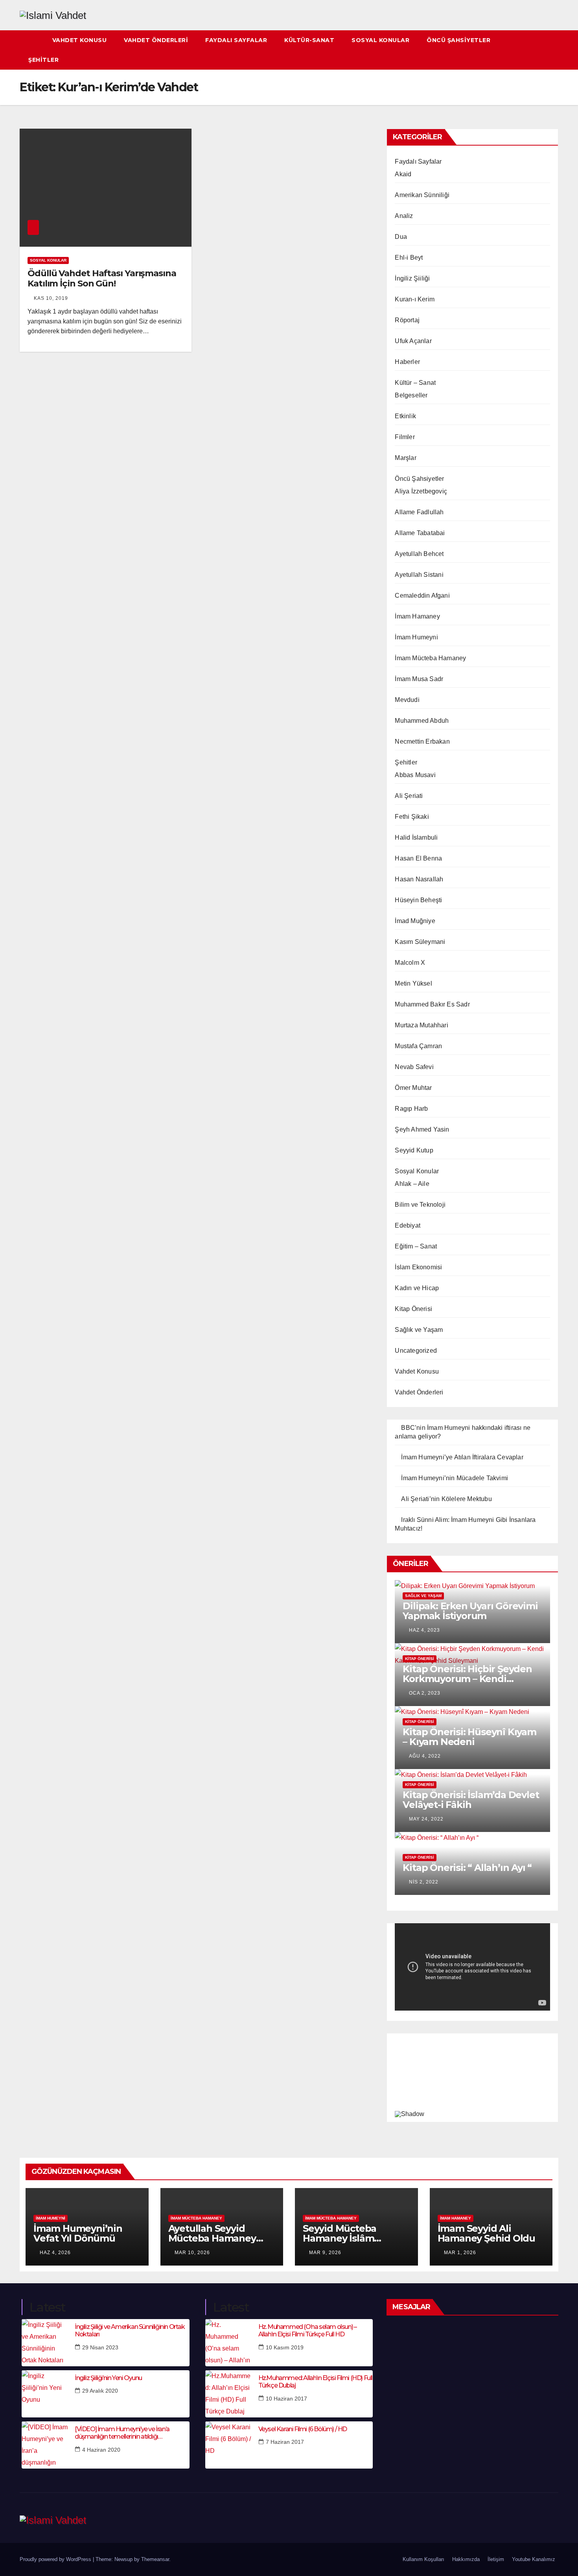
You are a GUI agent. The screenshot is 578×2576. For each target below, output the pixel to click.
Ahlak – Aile (412, 1184)
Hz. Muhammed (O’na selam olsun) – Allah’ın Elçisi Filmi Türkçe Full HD (307, 2330)
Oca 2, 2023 (425, 1693)
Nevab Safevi (414, 1067)
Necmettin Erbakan (422, 741)
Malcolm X (410, 963)
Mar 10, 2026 (192, 2253)
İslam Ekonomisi (418, 1267)
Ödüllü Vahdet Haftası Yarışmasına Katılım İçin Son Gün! (102, 278)
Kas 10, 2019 (51, 298)
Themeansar (155, 2559)
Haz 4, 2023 (424, 1630)
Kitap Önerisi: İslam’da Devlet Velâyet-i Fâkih (471, 1800)
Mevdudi (407, 700)
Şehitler (43, 60)
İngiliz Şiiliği (412, 278)
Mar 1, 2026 (460, 2253)
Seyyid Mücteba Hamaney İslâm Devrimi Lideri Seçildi (352, 2238)
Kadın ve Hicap (417, 1288)
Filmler (405, 437)
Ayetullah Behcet (419, 554)
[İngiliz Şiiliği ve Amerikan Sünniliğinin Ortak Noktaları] (45, 2343)
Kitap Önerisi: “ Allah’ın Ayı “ (467, 1868)
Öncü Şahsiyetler (458, 40)
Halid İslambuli (416, 837)
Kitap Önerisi (413, 1309)
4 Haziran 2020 (101, 2450)
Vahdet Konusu (80, 40)
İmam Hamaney (417, 616)
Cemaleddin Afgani (422, 596)
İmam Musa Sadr (419, 679)
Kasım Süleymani (420, 942)
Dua (401, 237)
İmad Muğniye (415, 921)
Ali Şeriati (409, 796)
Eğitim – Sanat (416, 1246)
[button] (553, 50)
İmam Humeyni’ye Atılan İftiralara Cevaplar (462, 1457)
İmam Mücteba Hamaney (430, 658)
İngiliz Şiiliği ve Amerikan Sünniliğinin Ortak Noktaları (130, 2330)
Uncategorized (416, 1351)
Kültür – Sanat (415, 383)
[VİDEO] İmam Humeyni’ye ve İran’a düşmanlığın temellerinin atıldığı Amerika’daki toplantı (122, 2433)
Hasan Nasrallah (419, 879)
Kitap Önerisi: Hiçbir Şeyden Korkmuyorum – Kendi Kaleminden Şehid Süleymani (471, 1679)
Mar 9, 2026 (325, 2253)
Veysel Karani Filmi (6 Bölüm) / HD (303, 2429)
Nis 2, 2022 (424, 1882)
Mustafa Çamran (418, 1046)
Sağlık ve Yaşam (419, 1330)
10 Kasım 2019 (285, 2347)
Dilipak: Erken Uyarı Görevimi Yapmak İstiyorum (470, 1611)
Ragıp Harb (411, 1109)
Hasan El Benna (418, 858)
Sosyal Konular (380, 40)
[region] (472, 2076)
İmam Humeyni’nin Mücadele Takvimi (455, 1478)
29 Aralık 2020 (100, 2391)
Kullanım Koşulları (423, 2559)
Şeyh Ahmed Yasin (422, 1129)
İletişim (496, 2559)
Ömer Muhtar (413, 1088)
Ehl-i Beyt (409, 258)
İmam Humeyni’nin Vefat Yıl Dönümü (78, 2233)
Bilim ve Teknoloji (420, 1205)
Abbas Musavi (415, 775)
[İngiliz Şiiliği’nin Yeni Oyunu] (45, 2394)
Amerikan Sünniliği (422, 195)
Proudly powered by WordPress (56, 2559)
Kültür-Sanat (309, 40)
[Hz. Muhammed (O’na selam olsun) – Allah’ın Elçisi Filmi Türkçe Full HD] (229, 2343)
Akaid (403, 174)
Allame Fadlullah (419, 512)
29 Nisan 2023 (100, 2347)
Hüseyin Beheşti (418, 900)
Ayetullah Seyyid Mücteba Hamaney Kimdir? (212, 2238)
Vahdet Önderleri (156, 40)
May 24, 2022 (426, 1819)
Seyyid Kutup (414, 1150)
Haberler (407, 362)
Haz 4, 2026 (55, 2253)
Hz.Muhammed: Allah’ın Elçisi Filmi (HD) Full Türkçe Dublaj (315, 2382)
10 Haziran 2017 (286, 2399)
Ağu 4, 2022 (425, 1756)
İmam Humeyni (416, 637)
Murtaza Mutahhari (421, 1025)
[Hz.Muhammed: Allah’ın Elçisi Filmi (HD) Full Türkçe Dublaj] (229, 2394)
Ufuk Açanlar (413, 341)
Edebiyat (408, 1225)
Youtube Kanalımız (534, 2559)
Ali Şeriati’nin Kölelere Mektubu (446, 1499)
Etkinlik (405, 416)
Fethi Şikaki (412, 817)
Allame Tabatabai (420, 533)
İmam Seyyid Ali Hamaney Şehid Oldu (486, 2233)
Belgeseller (411, 395)
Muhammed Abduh (422, 721)
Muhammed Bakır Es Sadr (432, 1004)
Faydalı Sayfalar (236, 40)
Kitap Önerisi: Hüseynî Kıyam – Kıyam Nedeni (469, 1737)
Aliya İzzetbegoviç (421, 491)
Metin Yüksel (413, 983)
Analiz (404, 216)
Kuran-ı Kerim (415, 299)
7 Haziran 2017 (285, 2442)
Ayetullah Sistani (419, 575)
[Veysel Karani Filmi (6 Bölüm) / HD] (229, 2445)
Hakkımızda (466, 2559)
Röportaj (407, 320)
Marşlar (405, 458)
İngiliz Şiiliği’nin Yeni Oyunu (108, 2378)
